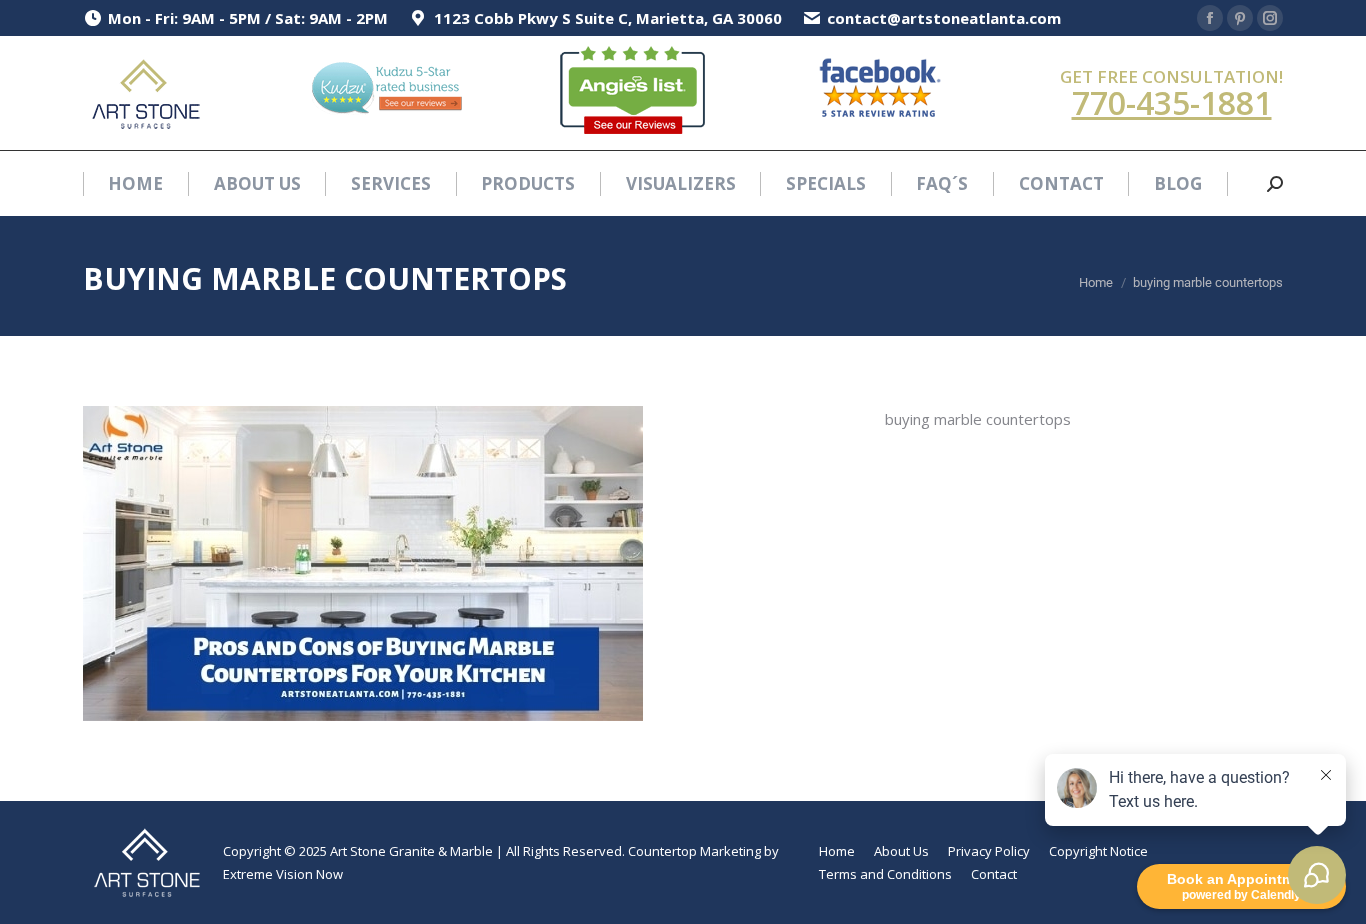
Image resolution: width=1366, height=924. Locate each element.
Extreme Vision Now (283, 874)
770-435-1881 (1172, 102)
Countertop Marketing (694, 851)
